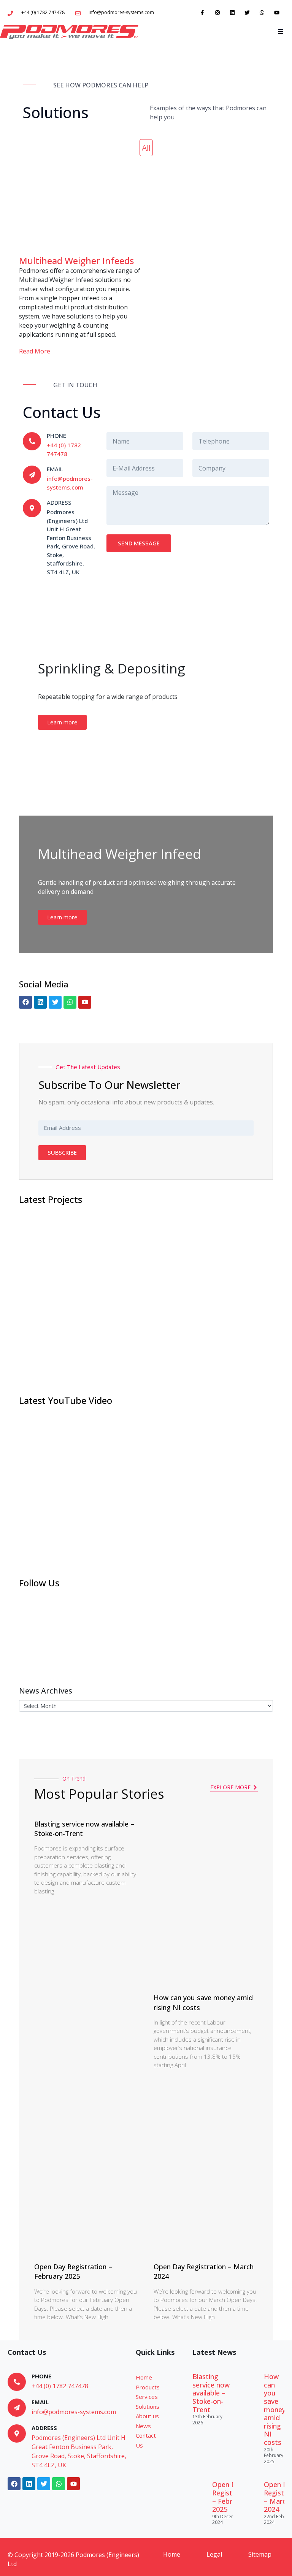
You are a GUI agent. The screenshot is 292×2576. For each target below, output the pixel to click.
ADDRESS (44, 2428)
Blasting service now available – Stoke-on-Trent (211, 2393)
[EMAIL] (32, 475)
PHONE (56, 436)
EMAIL (55, 469)
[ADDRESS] (17, 2433)
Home (172, 2554)
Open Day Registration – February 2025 (73, 2271)
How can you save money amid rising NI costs (275, 2409)
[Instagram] (217, 12)
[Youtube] (277, 12)
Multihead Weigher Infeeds (76, 261)
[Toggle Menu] (280, 32)
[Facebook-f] (202, 12)
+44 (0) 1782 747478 (60, 2386)
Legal (214, 2554)
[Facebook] (25, 1002)
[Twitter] (247, 12)
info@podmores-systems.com (74, 2412)
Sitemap (260, 2554)
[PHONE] (32, 441)
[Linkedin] (232, 12)
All (146, 147)
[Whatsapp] (262, 12)
